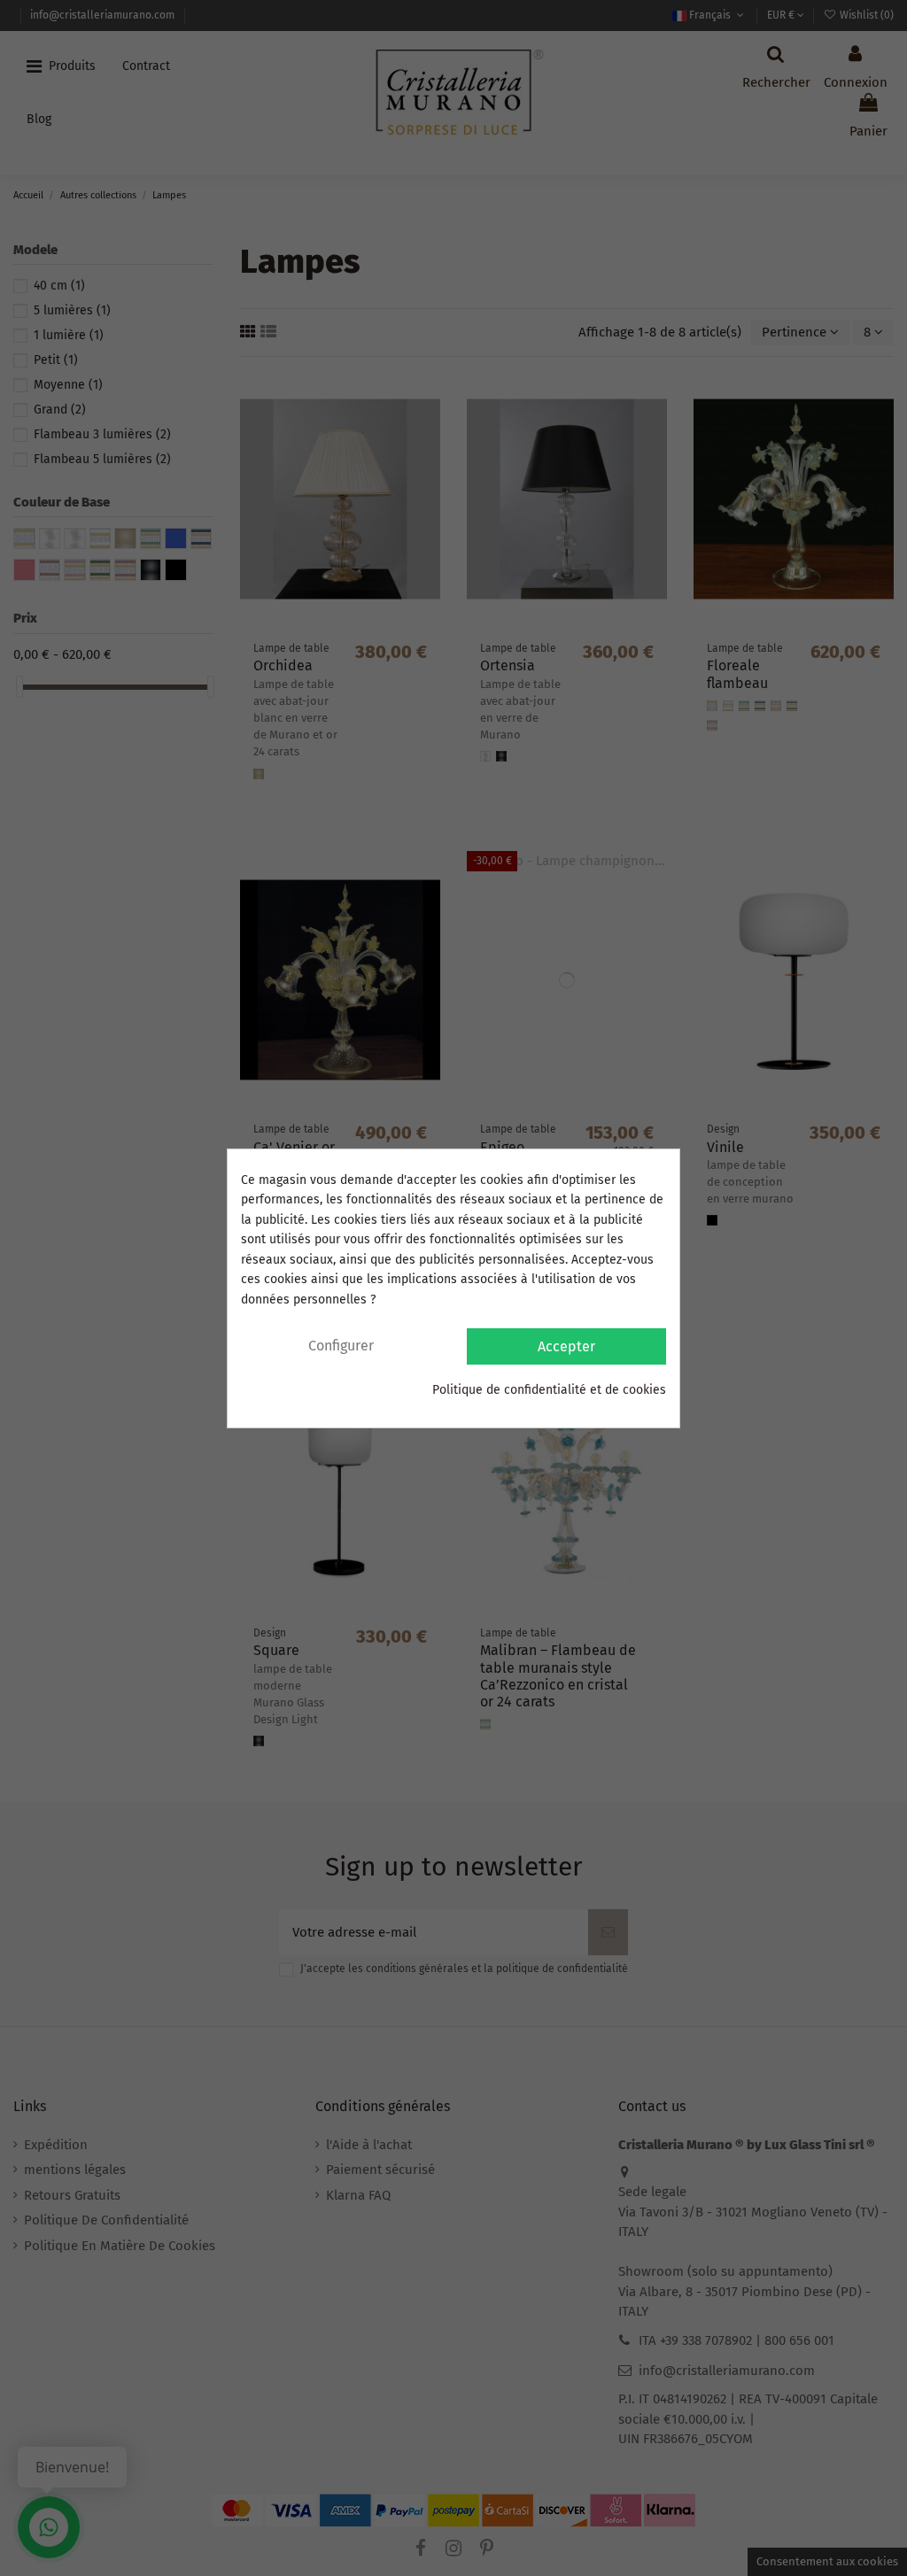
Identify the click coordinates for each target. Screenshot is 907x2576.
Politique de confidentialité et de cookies (549, 1390)
